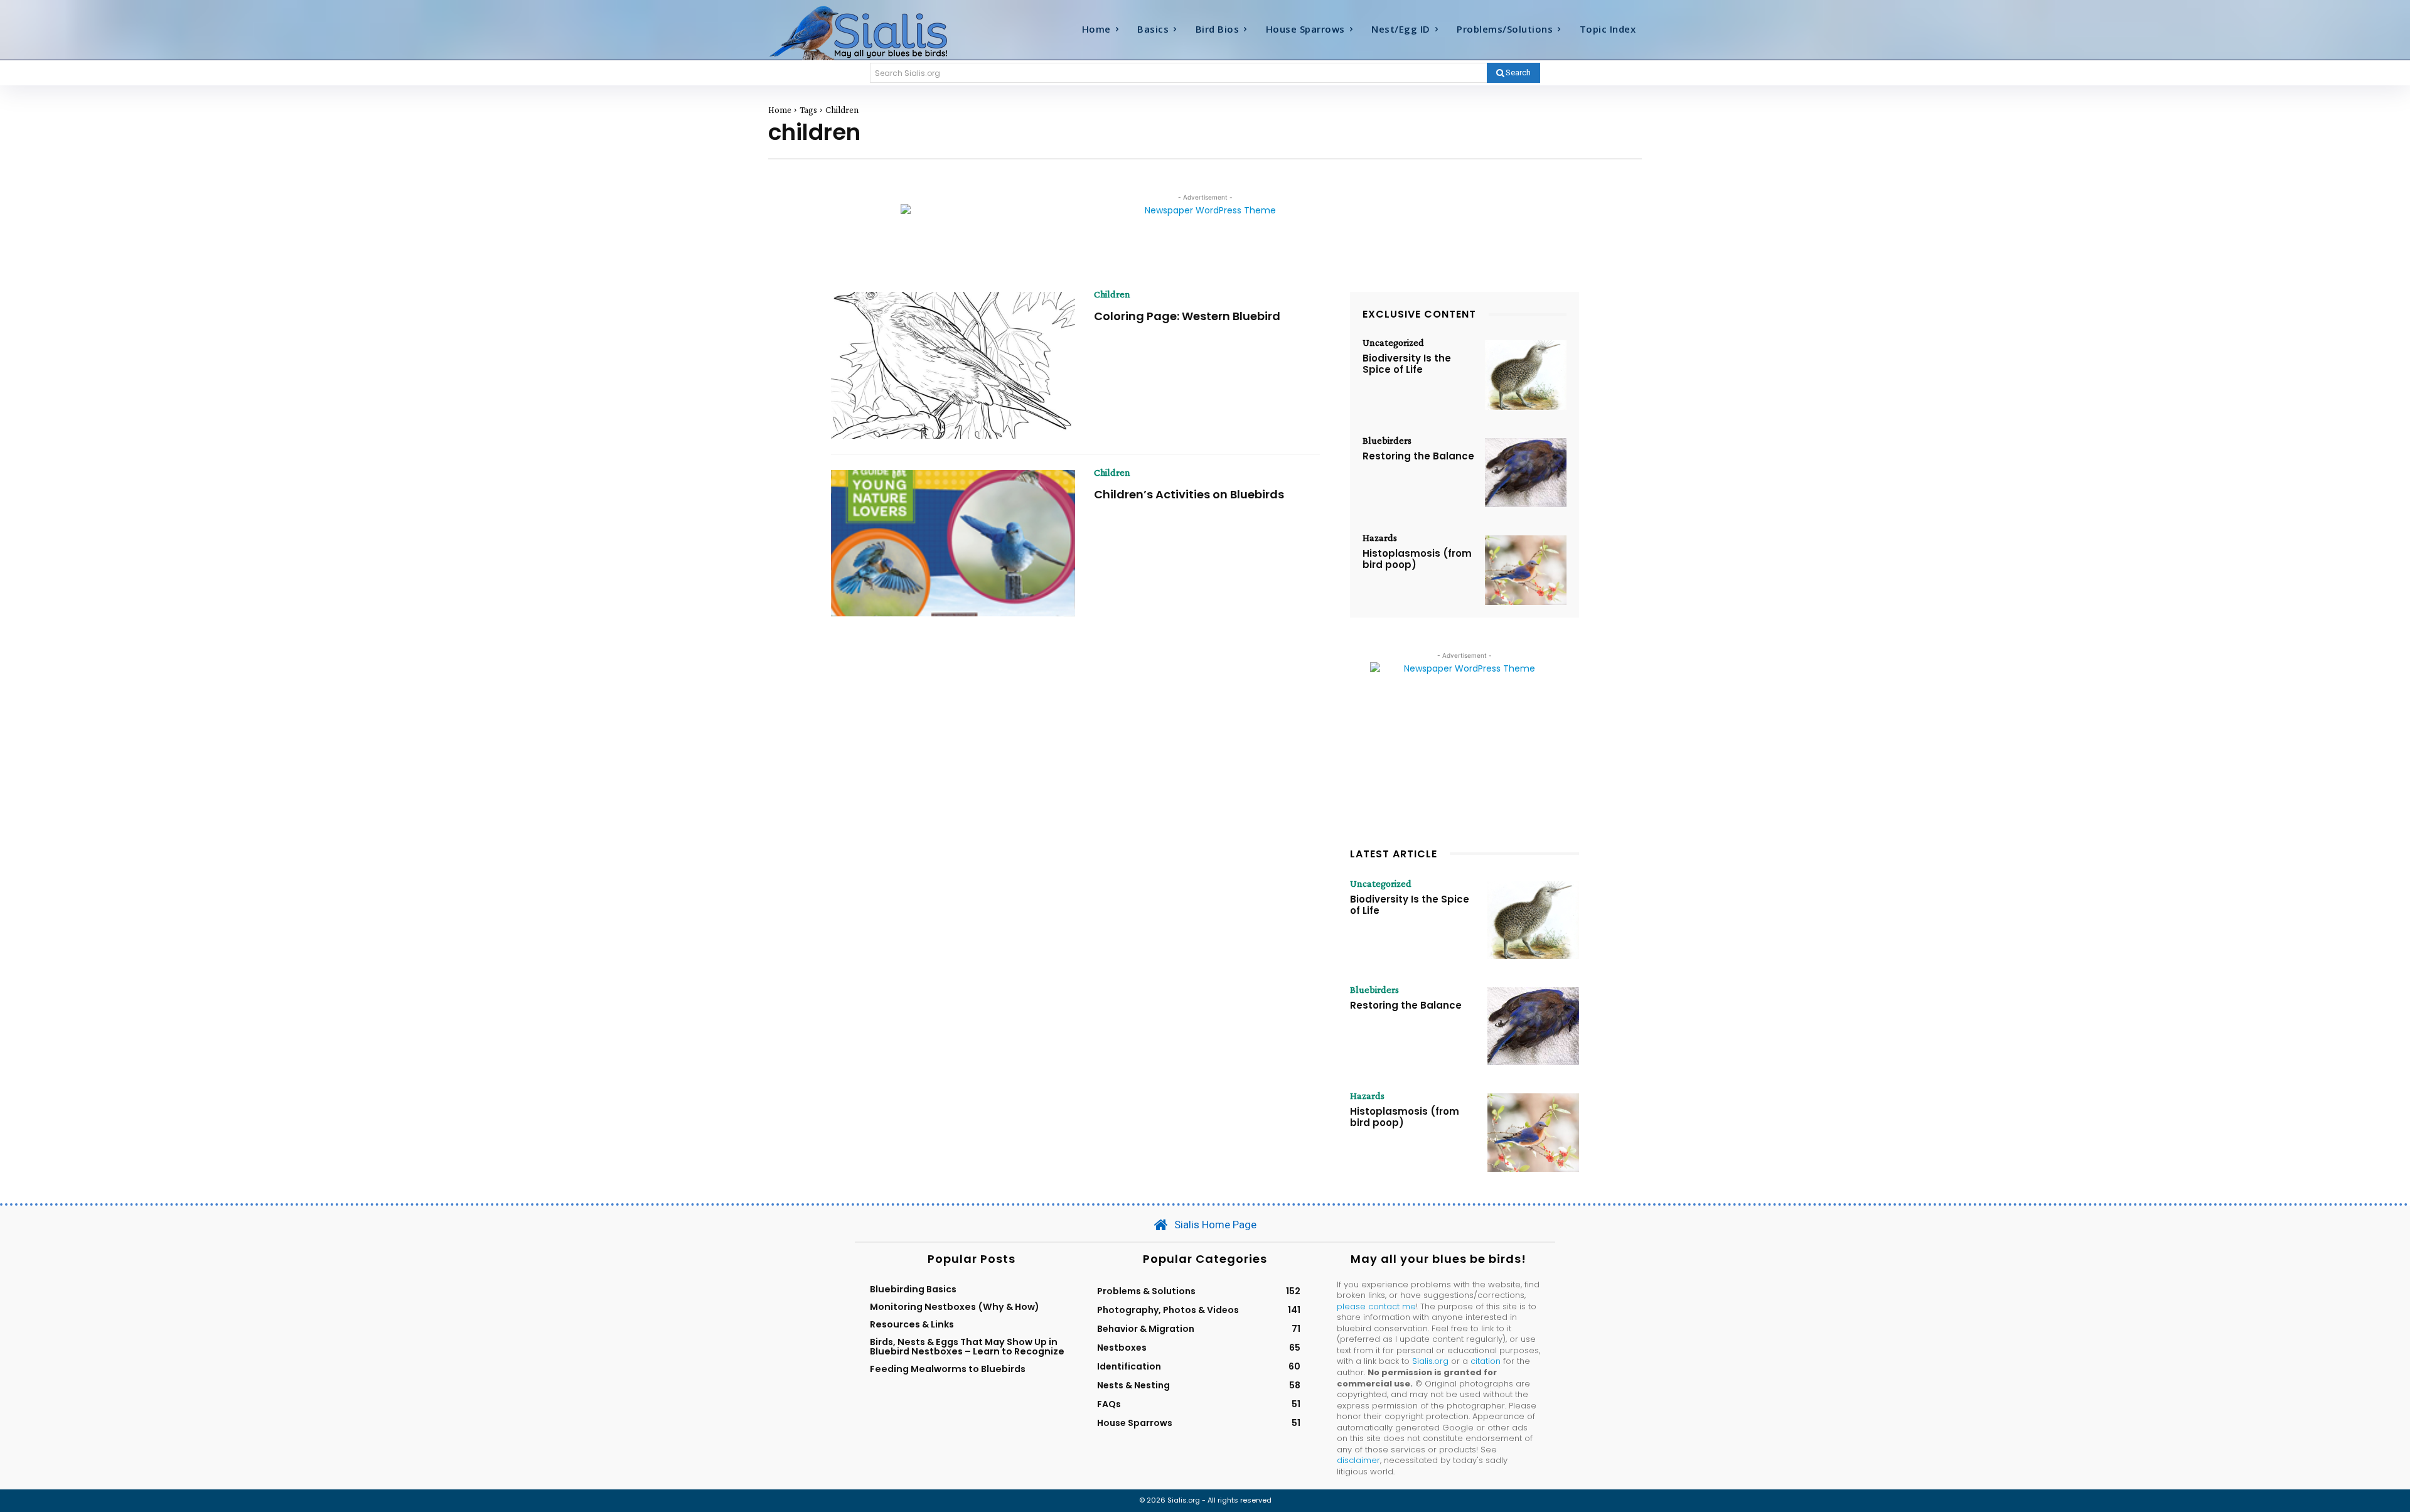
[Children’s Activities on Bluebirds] (953, 544)
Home (780, 110)
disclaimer (1358, 1460)
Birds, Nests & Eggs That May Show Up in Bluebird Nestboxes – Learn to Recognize (967, 1346)
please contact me (1376, 1306)
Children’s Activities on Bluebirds (1189, 494)
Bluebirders (1387, 441)
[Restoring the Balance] (1526, 473)
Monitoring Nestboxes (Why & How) (955, 1307)
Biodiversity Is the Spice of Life (1407, 364)
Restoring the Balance (1418, 456)
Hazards (1380, 538)
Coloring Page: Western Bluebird (1187, 316)
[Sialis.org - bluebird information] (877, 32)
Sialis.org (1430, 1361)
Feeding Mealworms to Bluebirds (948, 1369)
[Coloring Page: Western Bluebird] (953, 365)
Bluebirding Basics (913, 1289)
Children (1112, 294)
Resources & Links (912, 1324)
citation (1486, 1361)
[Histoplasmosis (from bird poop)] (1526, 570)
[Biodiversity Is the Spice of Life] (1526, 375)
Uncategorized (1393, 343)
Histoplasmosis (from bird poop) (1417, 559)
